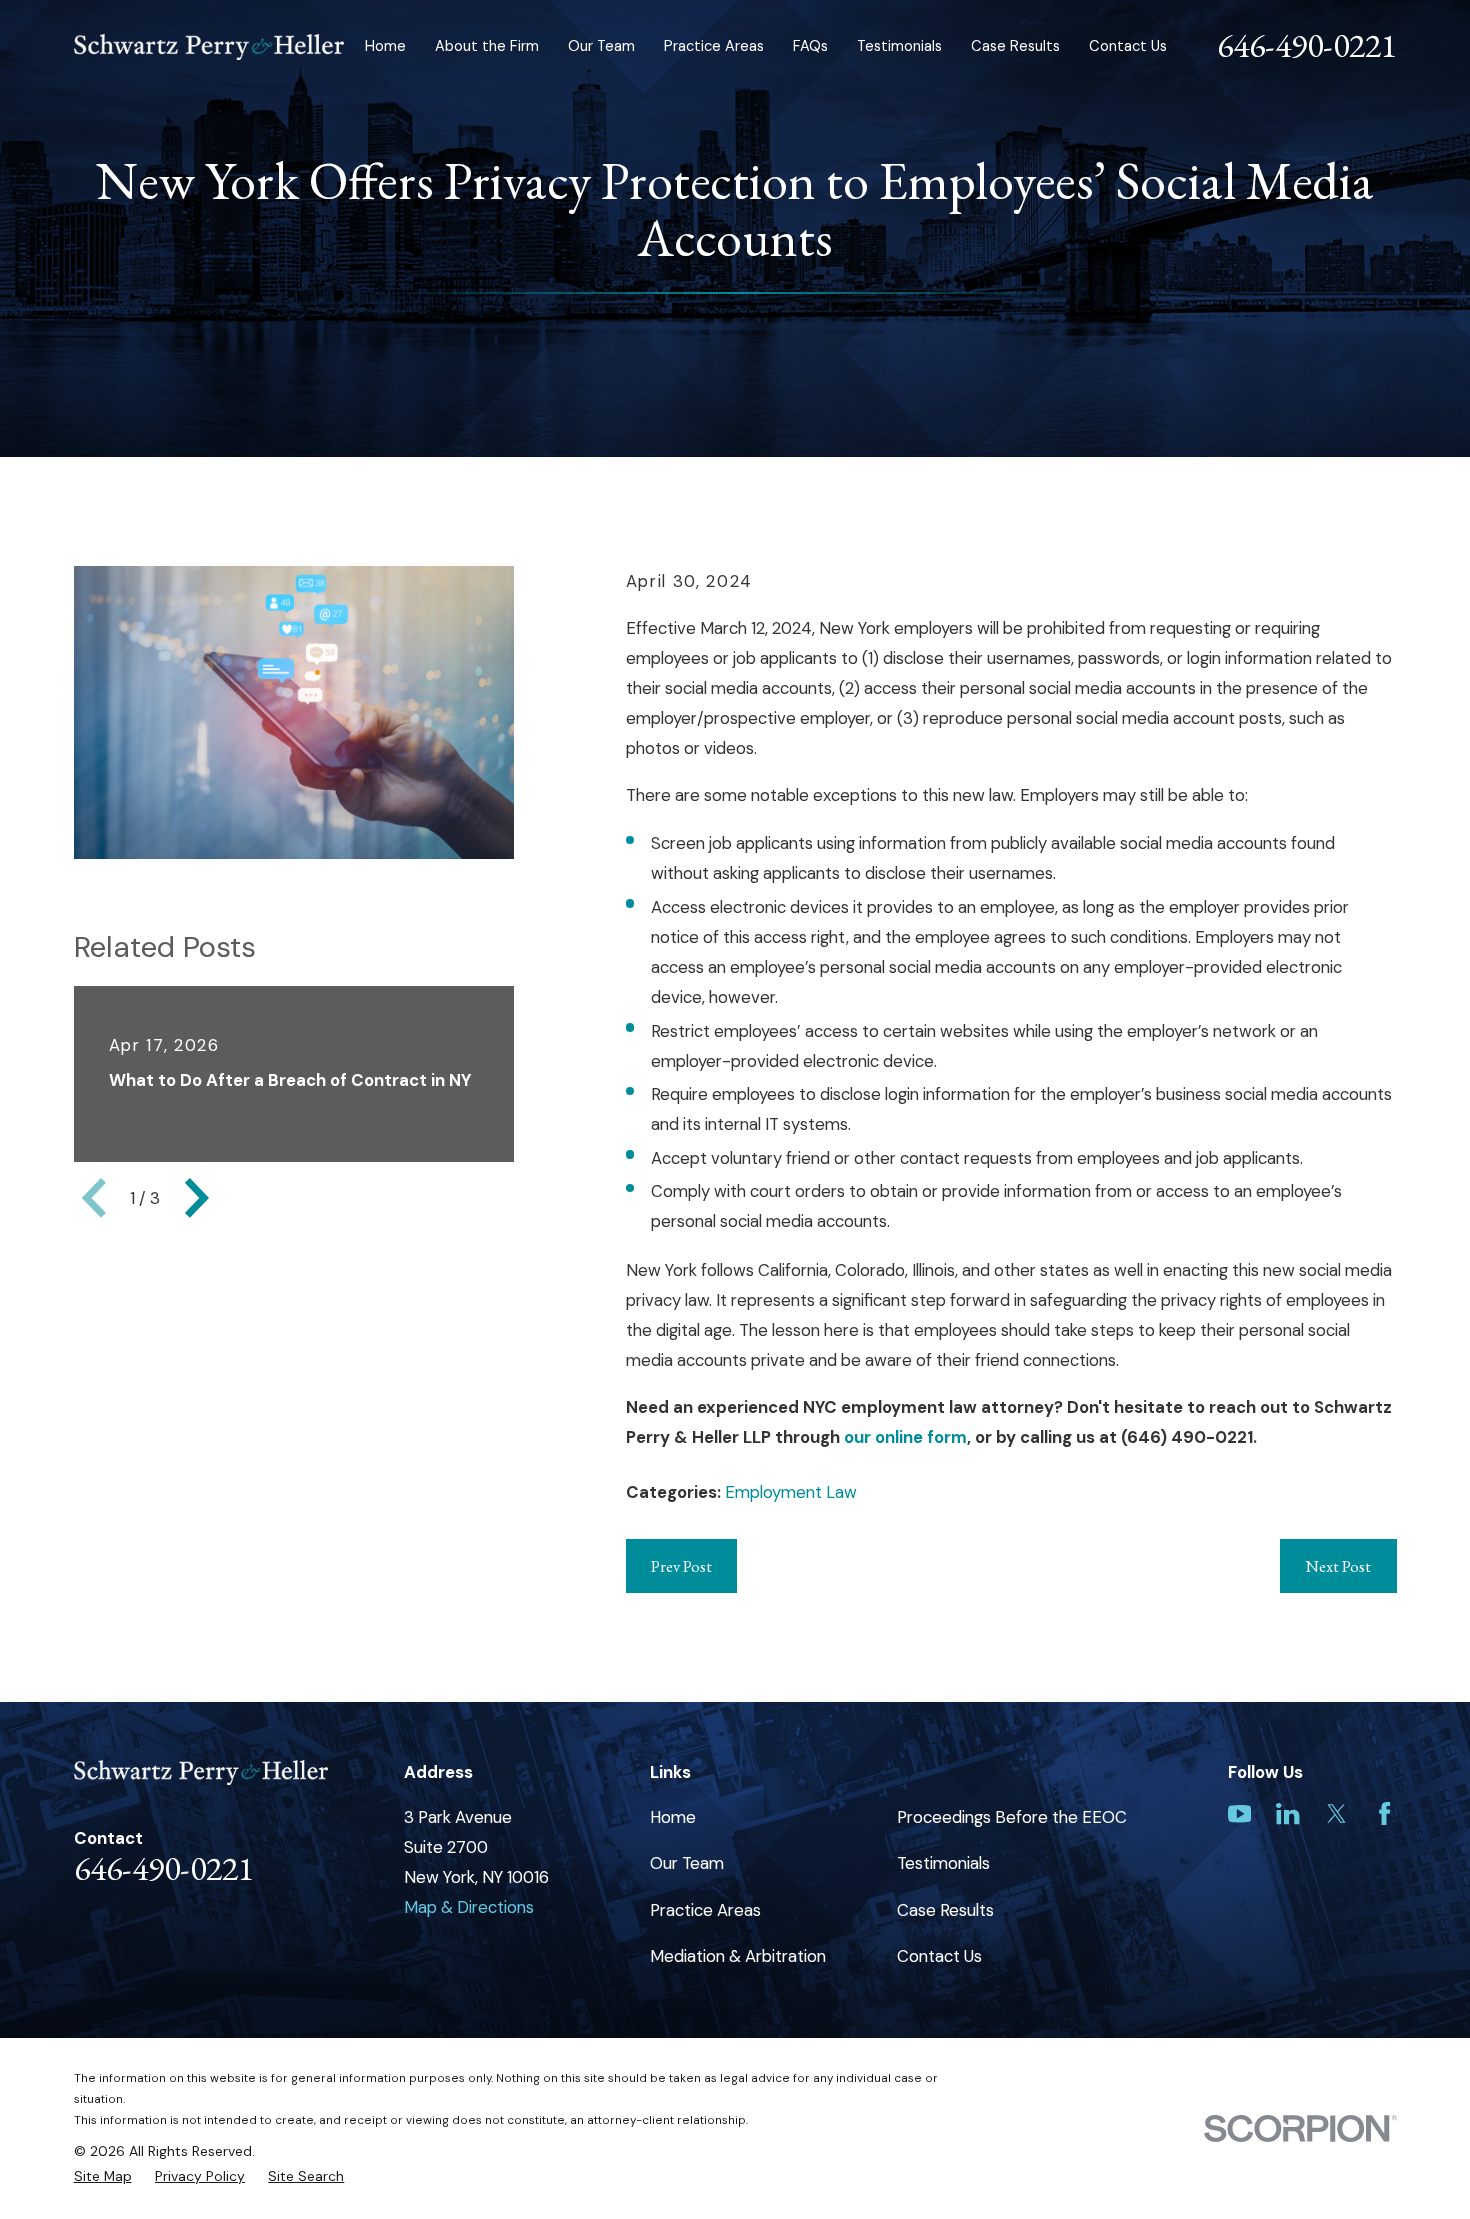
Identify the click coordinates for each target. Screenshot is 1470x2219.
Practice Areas (705, 1910)
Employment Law (791, 1492)
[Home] (209, 47)
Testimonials (943, 1863)
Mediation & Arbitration (738, 1956)
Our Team (687, 1863)
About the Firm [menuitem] (487, 46)
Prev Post (681, 1566)
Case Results (945, 1910)
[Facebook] (1384, 1813)
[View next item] (197, 1198)
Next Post (1338, 1566)
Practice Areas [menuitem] (714, 46)
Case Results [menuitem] (1015, 46)
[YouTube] (1239, 1813)
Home (673, 1817)
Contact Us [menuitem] (1128, 46)
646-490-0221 (1307, 45)
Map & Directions (469, 1907)
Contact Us (939, 1956)
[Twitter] (1336, 1813)
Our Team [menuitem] (601, 46)
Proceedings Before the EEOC (1012, 1817)
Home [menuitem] (385, 46)
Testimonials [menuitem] (899, 46)
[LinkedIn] (1287, 1813)
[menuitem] (103, 2176)
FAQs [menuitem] (810, 46)
